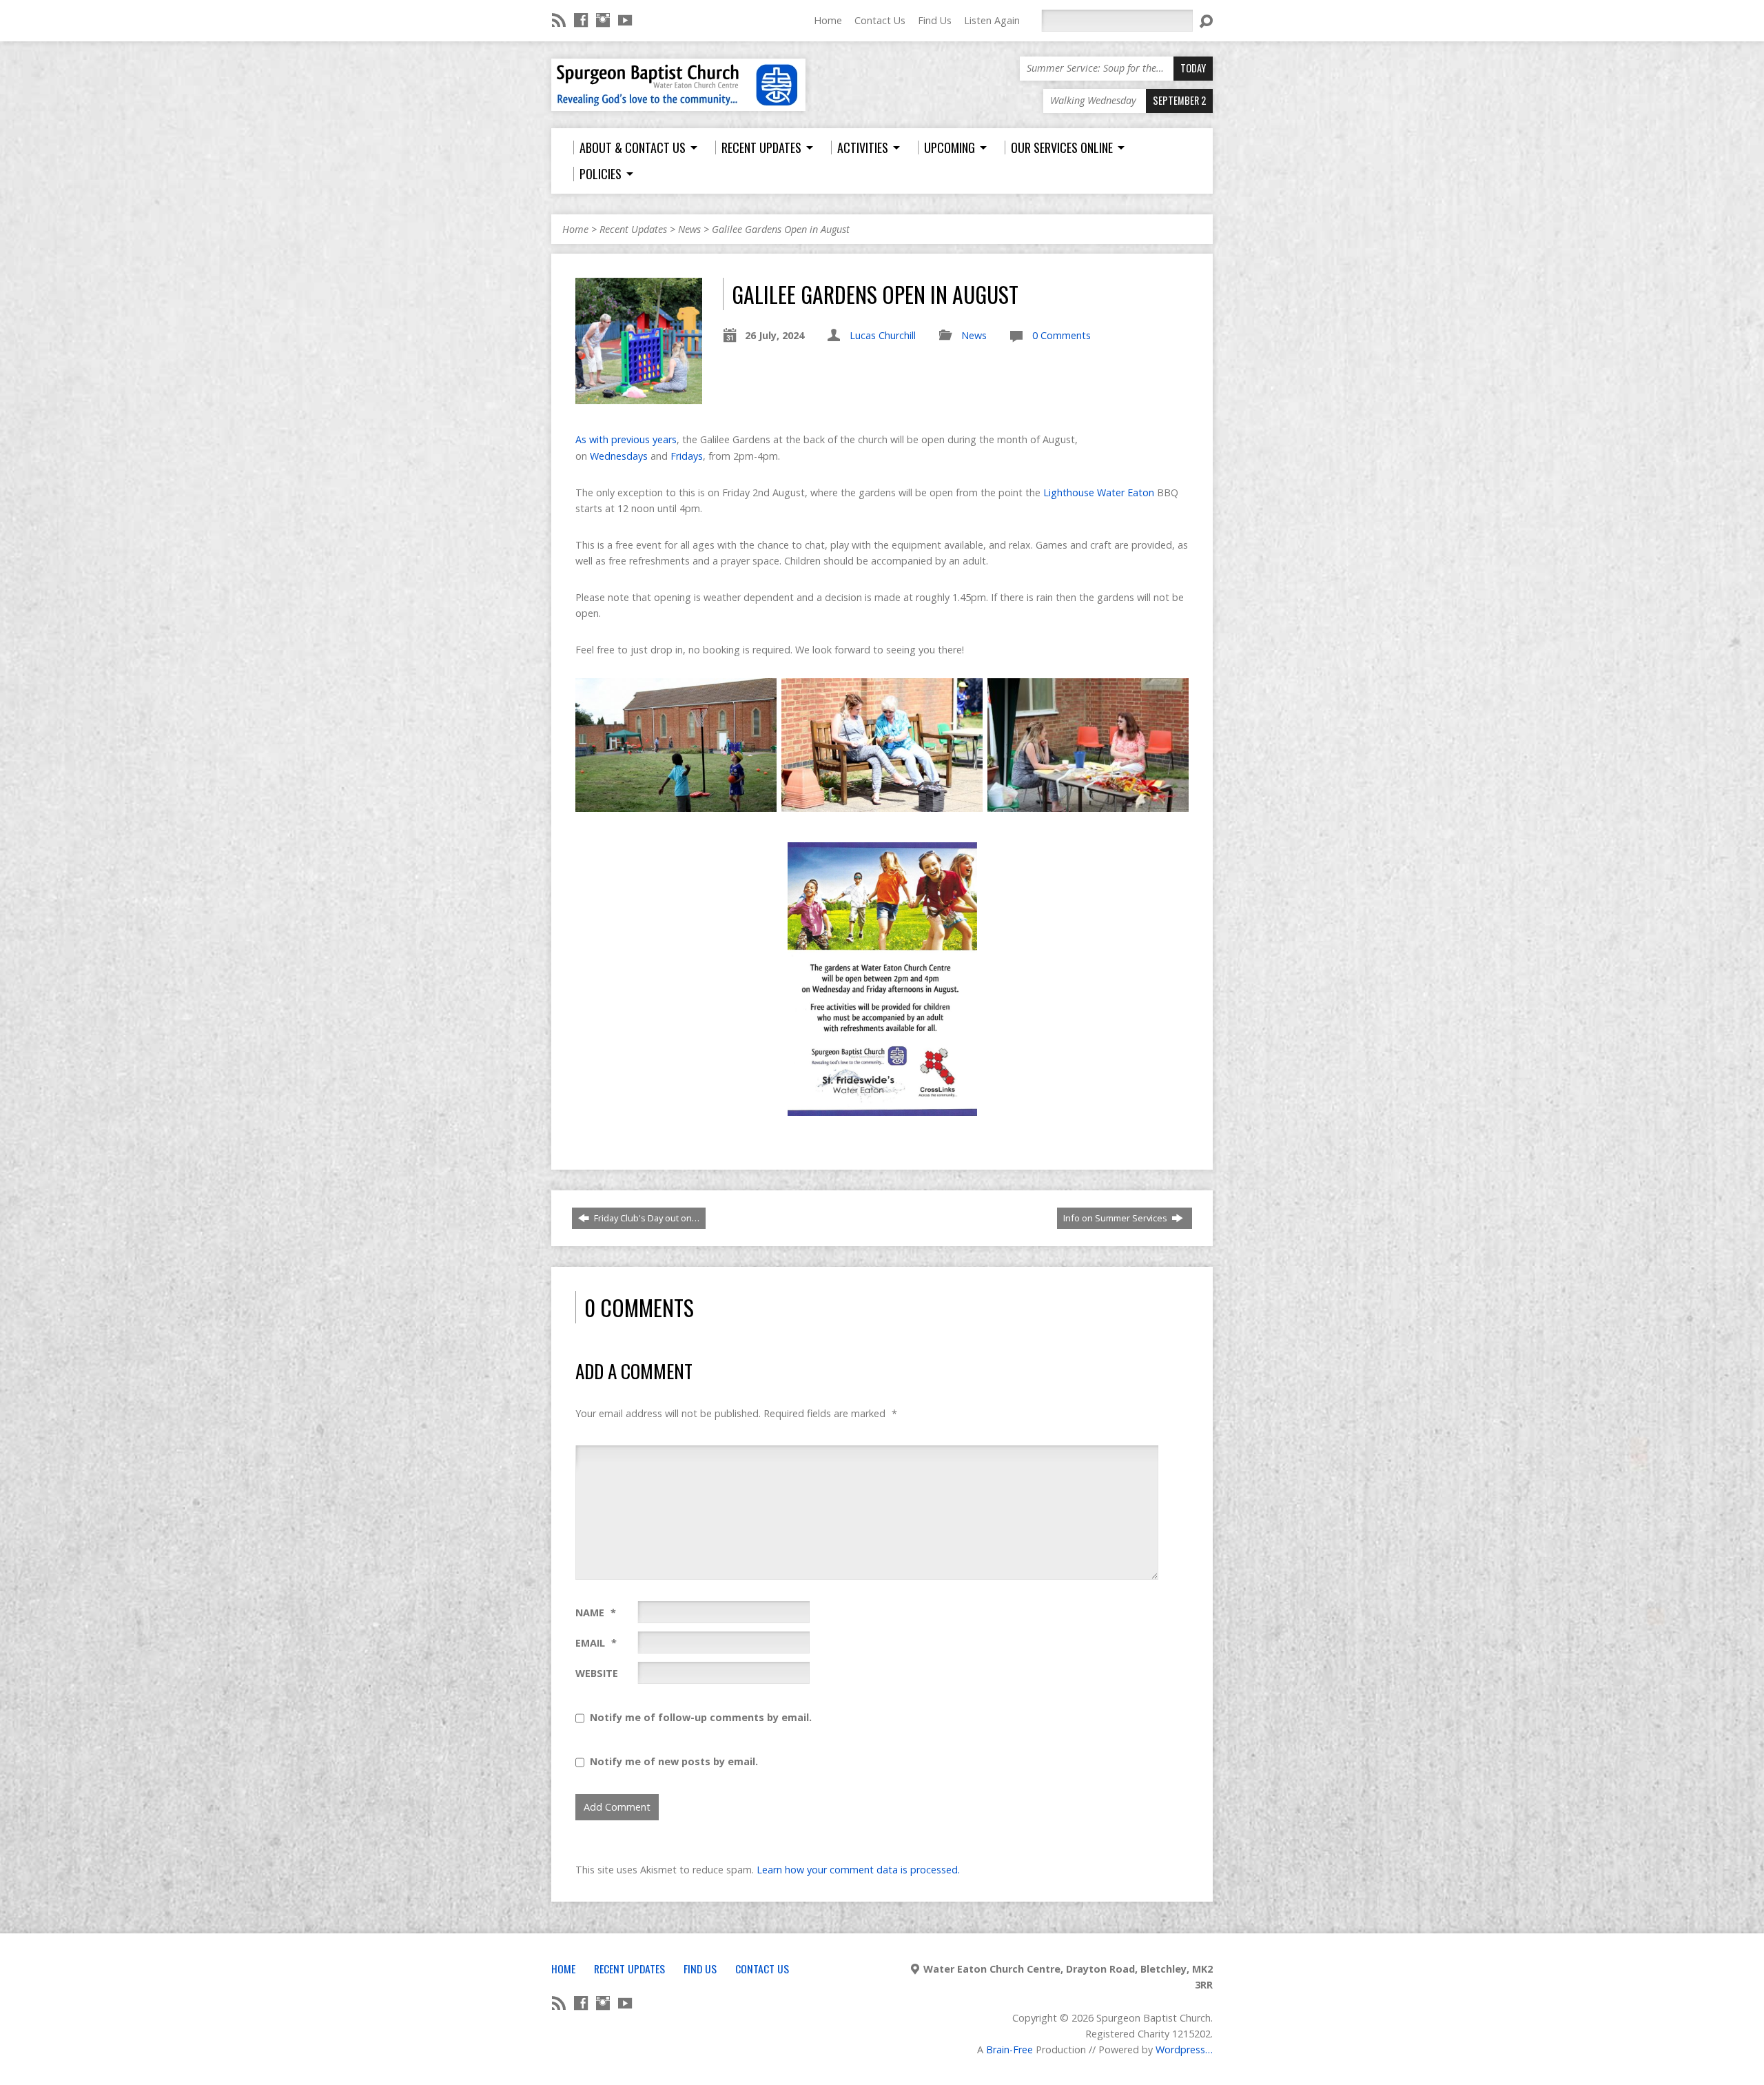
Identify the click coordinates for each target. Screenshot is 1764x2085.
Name (596, 1613)
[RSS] (559, 20)
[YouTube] (625, 20)
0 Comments (1062, 335)
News (689, 229)
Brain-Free (1009, 2050)
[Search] (1206, 21)
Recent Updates (633, 229)
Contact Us (880, 20)
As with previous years (626, 439)
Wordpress (1180, 2050)
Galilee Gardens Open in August (781, 229)
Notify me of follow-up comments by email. (701, 1717)
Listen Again (992, 20)
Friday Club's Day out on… (646, 1218)
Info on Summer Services (1116, 1218)
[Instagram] (603, 20)
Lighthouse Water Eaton (1099, 492)
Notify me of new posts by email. (674, 1761)
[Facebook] (581, 20)
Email (596, 1643)
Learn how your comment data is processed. (858, 1870)
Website (597, 1673)
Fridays (687, 456)
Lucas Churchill (883, 335)
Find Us (935, 20)
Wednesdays (619, 456)
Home (828, 20)
